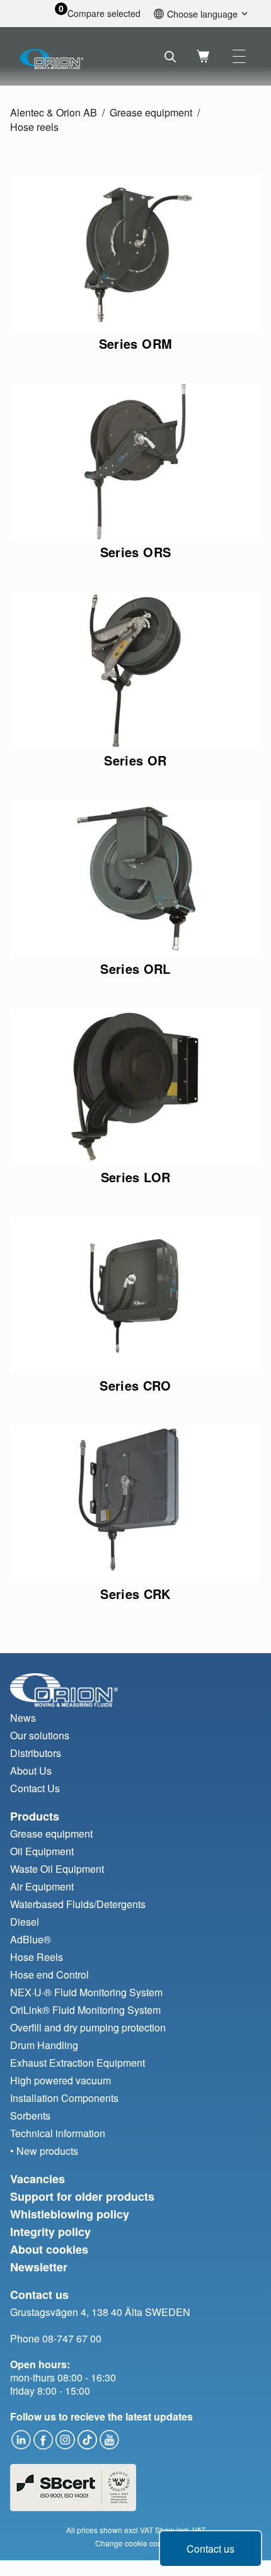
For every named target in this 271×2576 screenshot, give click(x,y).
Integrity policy (50, 2232)
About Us (31, 1771)
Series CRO (135, 1385)
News (23, 1718)
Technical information (58, 2133)
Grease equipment (151, 112)
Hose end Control (49, 1974)
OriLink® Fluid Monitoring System (85, 2010)
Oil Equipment (42, 1851)
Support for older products (82, 2196)
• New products (44, 2151)
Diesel (25, 1922)
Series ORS (136, 552)
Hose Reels (37, 1957)
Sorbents (30, 2116)
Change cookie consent (136, 2543)
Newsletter (39, 2267)
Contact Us (35, 1788)
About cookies (49, 2249)
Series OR (135, 760)
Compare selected (104, 14)
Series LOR (136, 1177)
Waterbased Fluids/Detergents (78, 1904)
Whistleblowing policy (70, 2214)
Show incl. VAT (180, 2530)
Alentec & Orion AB (54, 112)
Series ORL (135, 969)
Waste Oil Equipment (57, 1869)
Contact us (210, 2549)
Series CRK (135, 1594)
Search (170, 57)
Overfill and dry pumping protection (88, 2027)
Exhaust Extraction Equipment (78, 2063)
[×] (239, 56)
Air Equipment (42, 1886)
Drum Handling (44, 2045)
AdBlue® (31, 1939)
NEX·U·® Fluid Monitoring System (86, 1992)
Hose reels (34, 127)
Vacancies (37, 2179)
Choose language (202, 14)
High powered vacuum (61, 2080)
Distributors (36, 1753)
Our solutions (40, 1735)
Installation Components (64, 2098)
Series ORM (136, 343)
